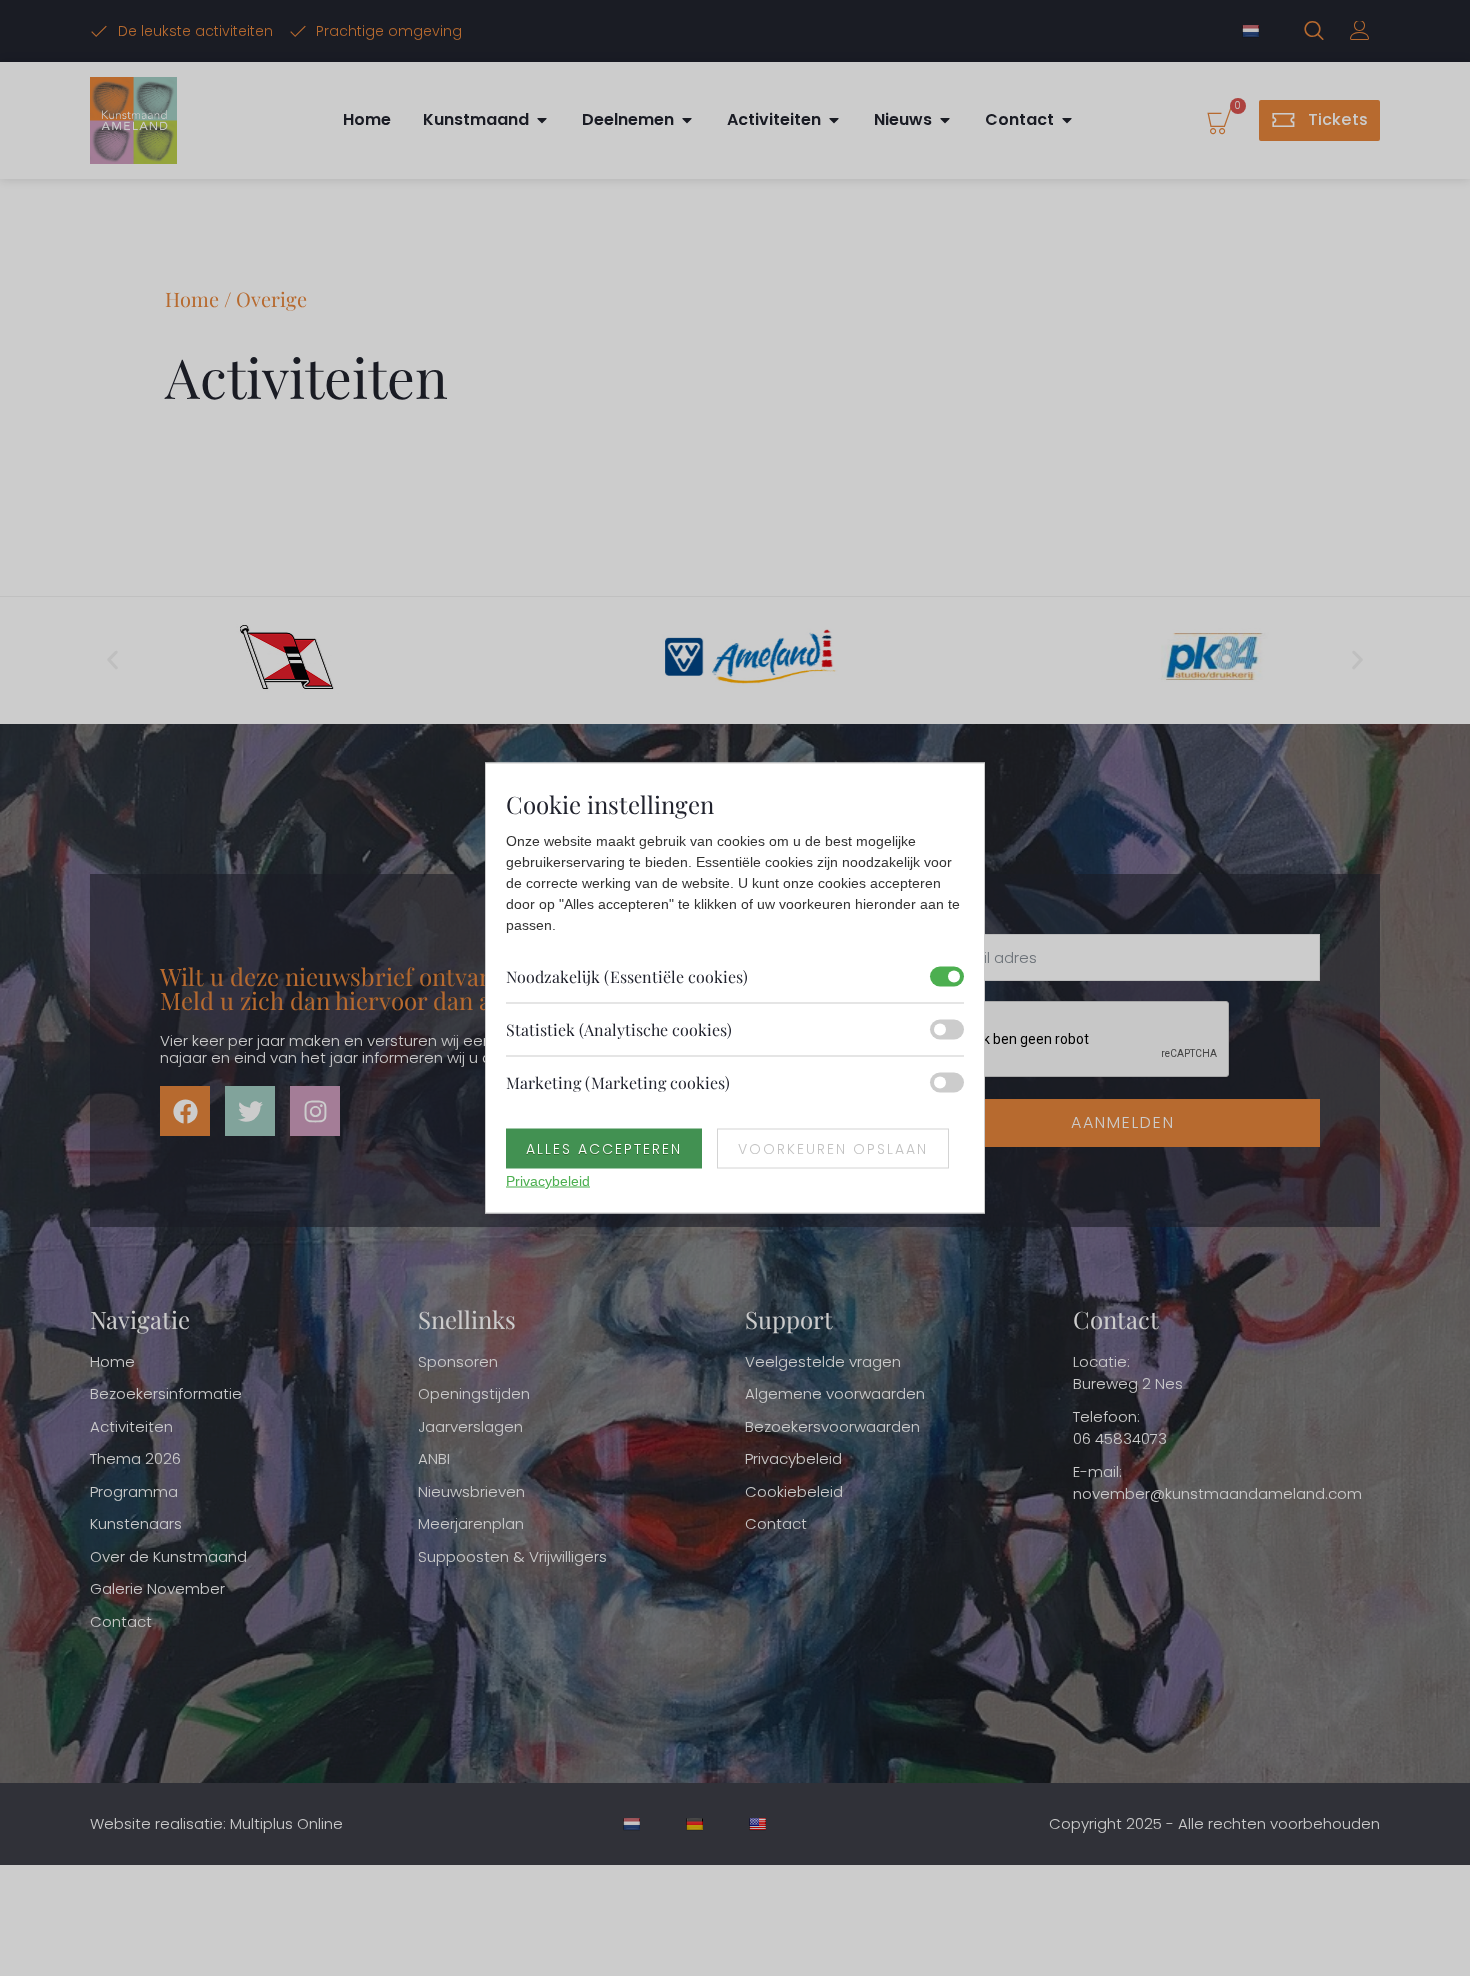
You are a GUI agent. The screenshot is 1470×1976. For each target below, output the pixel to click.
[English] (759, 1824)
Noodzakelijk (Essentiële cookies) (627, 976)
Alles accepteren (604, 1149)
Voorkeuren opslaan (833, 1149)
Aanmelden (1123, 1122)
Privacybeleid (548, 1181)
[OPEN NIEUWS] (945, 120)
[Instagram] (315, 1111)
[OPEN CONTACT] (1067, 120)
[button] (112, 660)
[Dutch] (1252, 31)
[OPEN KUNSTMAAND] (542, 120)
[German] (696, 1824)
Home (192, 298)
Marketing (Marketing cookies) (618, 1082)
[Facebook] (185, 1111)
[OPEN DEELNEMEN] (687, 120)
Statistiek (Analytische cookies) (619, 1029)
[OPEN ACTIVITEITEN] (834, 120)
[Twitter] (250, 1111)
